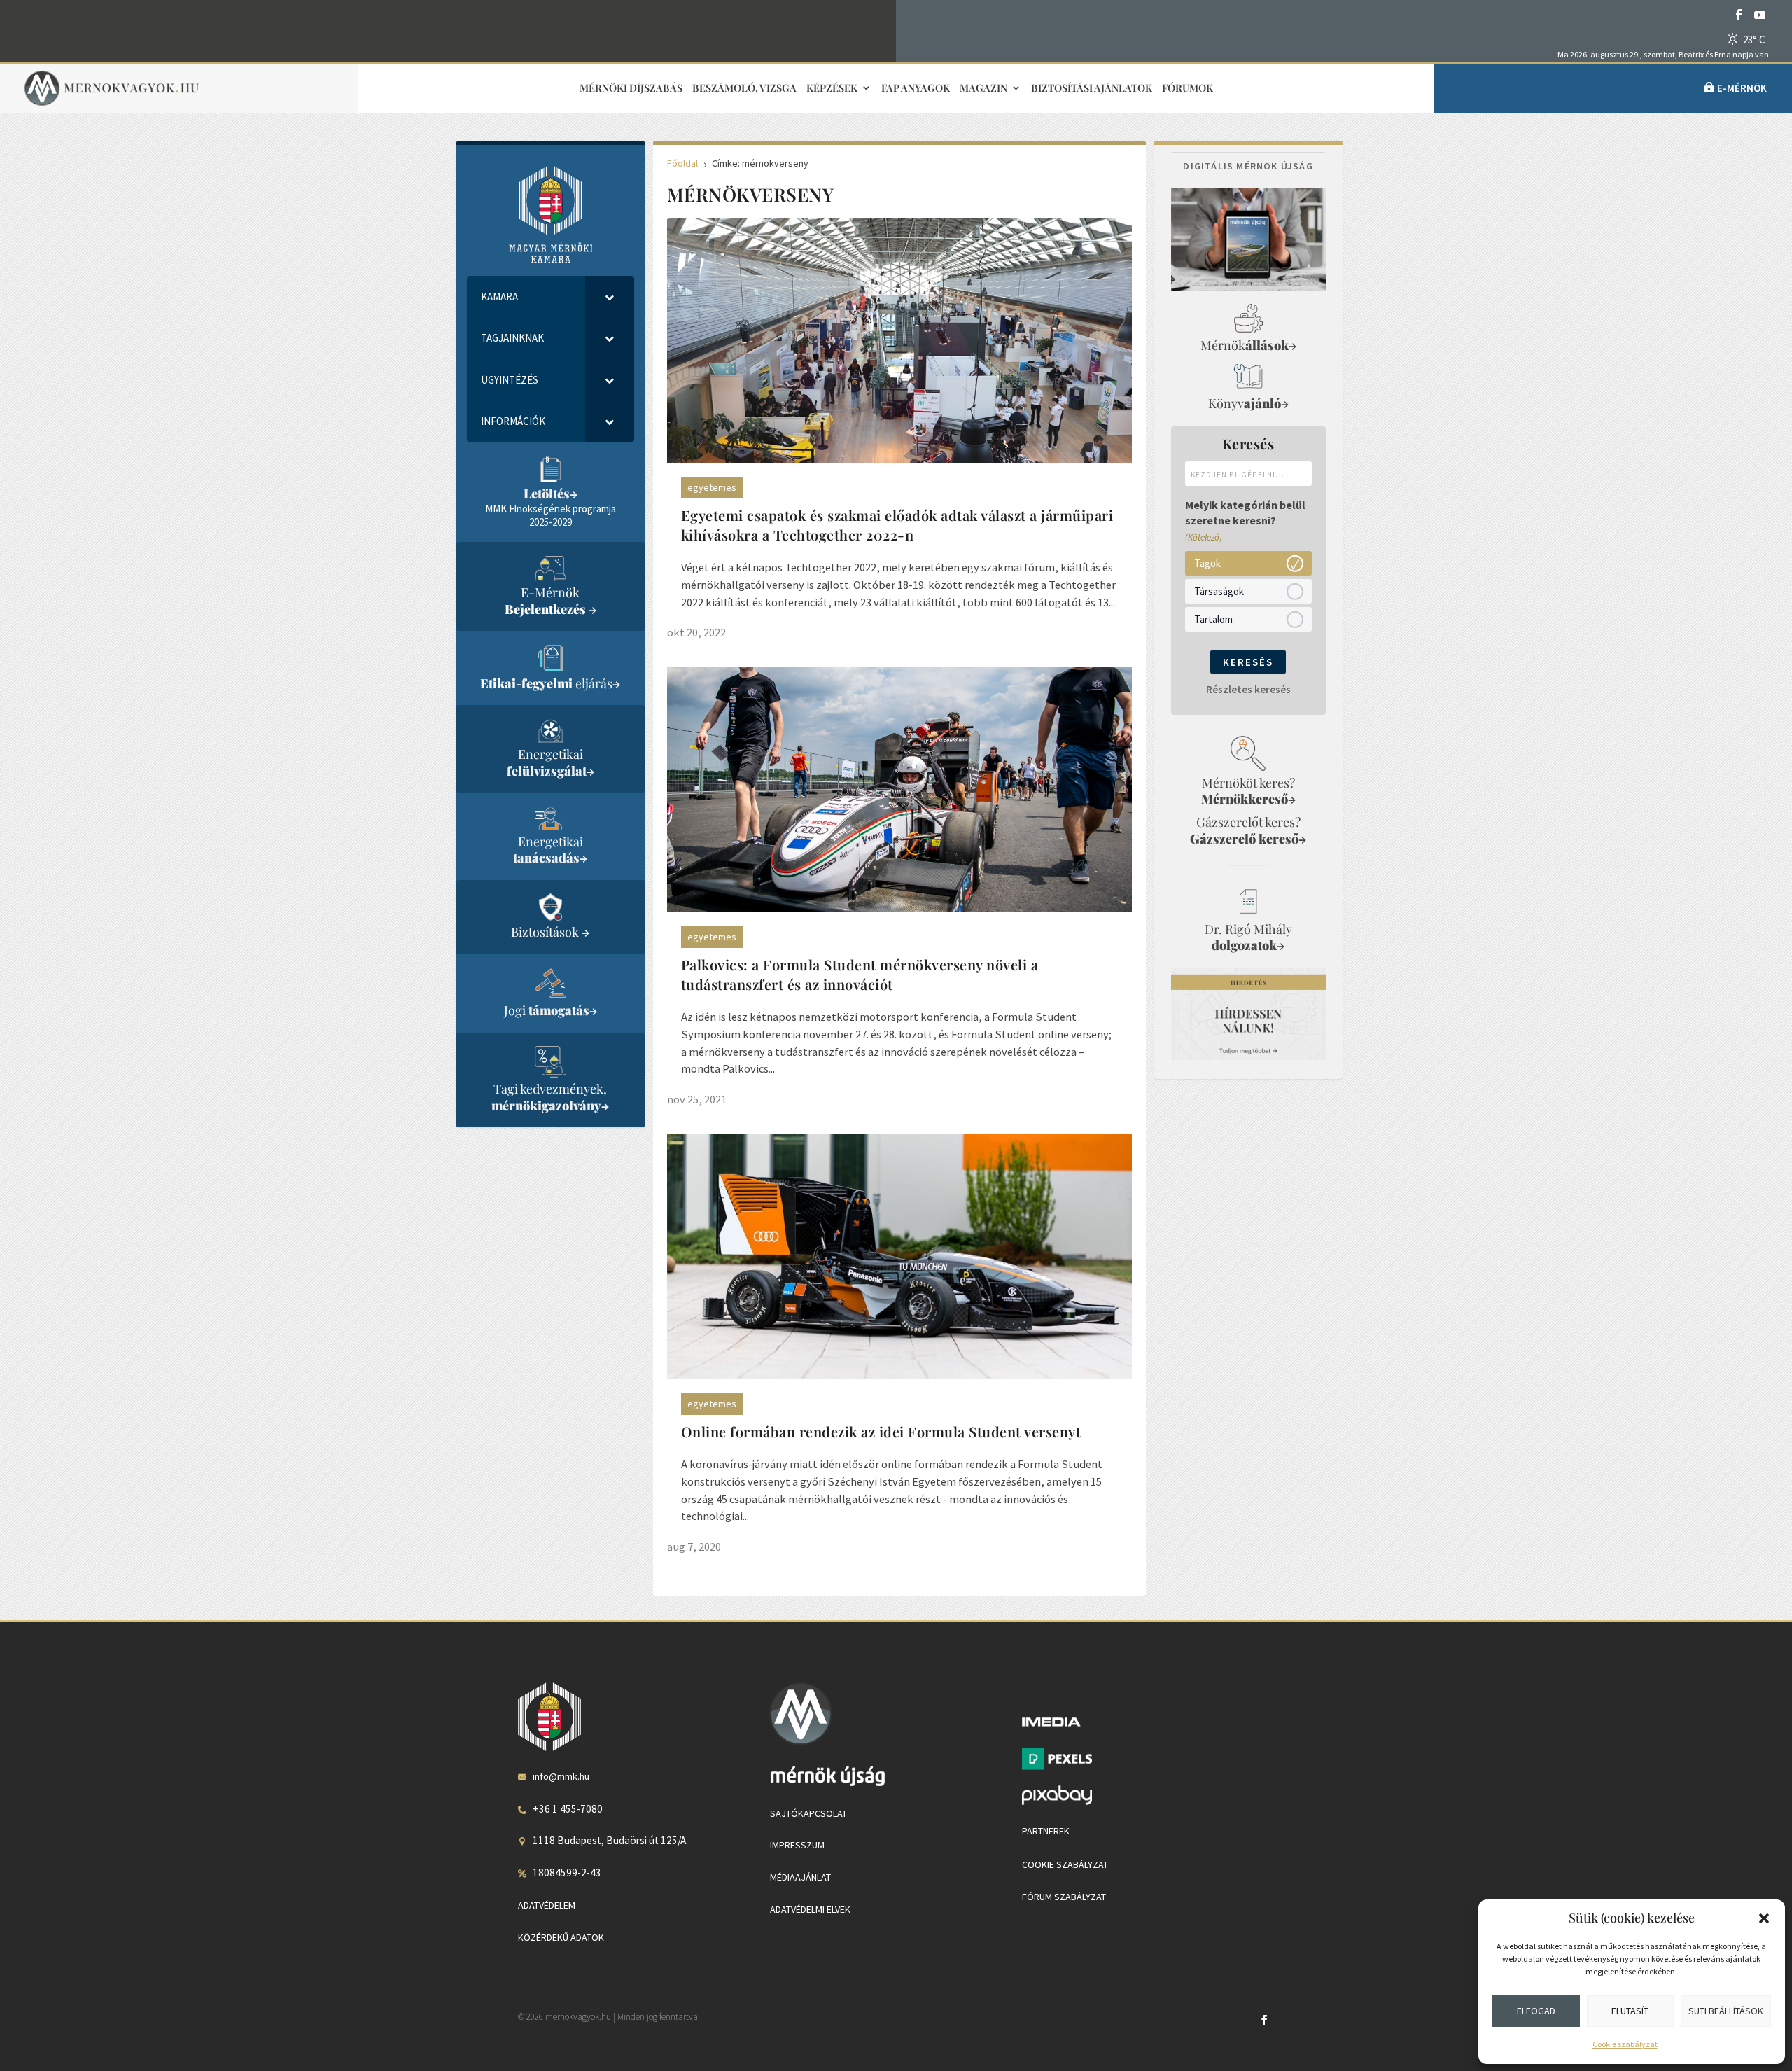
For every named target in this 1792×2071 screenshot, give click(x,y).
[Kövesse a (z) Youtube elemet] (1760, 15)
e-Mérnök (1742, 88)
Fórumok (1188, 89)
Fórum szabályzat (1064, 1897)
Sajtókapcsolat (808, 1813)
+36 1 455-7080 (568, 1809)
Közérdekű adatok (561, 1937)
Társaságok (1219, 591)
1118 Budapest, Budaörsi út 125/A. (610, 1840)
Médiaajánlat (800, 1877)
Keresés (1248, 662)
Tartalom (1213, 619)
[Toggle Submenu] (610, 297)
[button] (1764, 1918)
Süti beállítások (1726, 2011)
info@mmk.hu (561, 1776)
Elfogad (1536, 2011)
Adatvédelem (547, 1905)
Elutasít (1630, 2011)
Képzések (832, 89)
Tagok (1207, 563)
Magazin (983, 89)
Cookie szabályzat (1625, 2044)
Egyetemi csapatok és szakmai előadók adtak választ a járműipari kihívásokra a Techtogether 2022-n (897, 525)
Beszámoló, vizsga (744, 89)
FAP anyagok (916, 89)
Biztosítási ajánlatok (1092, 89)
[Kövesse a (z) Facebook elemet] (1739, 15)
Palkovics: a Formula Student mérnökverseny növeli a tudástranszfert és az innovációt (860, 974)
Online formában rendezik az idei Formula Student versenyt (881, 1431)
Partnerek (1046, 1831)
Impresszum (797, 1845)
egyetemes (712, 487)
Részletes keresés (1248, 689)
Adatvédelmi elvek (810, 1909)
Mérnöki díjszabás (631, 89)
